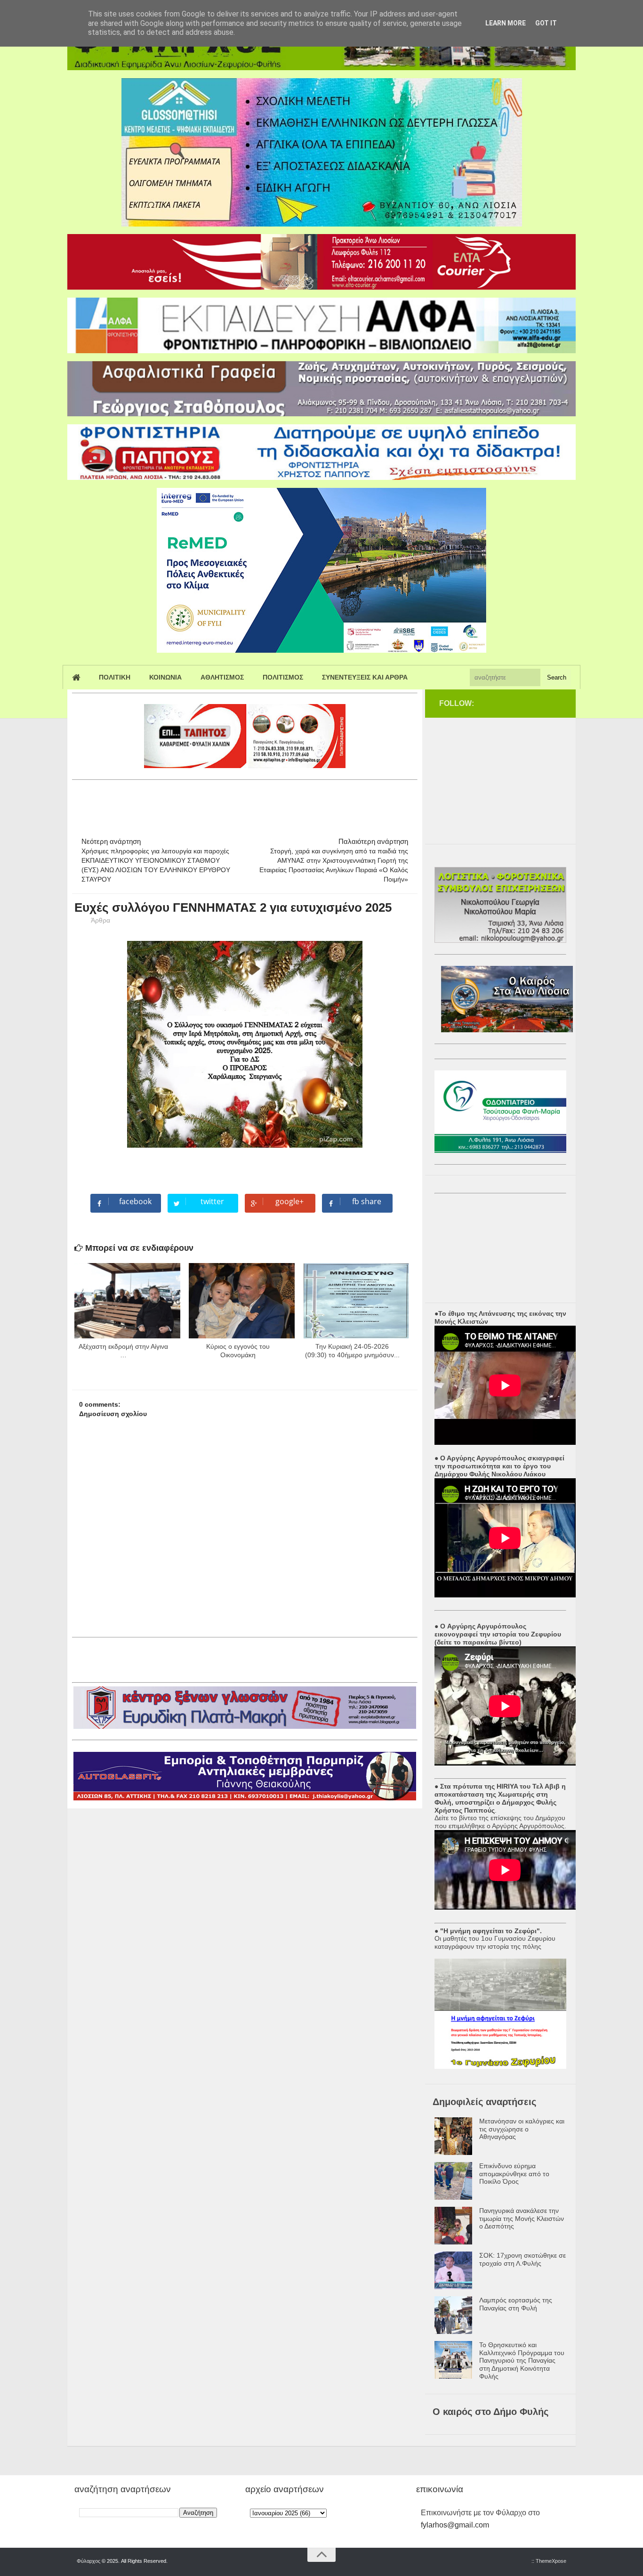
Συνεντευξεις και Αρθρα (365, 677)
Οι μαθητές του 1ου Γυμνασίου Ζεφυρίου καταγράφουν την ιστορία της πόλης (495, 1942)
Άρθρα (100, 920)
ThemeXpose (551, 2561)
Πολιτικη (115, 677)
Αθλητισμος (222, 677)
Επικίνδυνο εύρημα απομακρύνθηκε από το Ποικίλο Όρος (514, 2174)
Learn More (506, 23)
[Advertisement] (243, 804)
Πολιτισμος (283, 677)
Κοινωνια (165, 677)
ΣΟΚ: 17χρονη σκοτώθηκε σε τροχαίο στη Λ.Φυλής (522, 2259)
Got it (546, 23)
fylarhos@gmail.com (455, 2525)
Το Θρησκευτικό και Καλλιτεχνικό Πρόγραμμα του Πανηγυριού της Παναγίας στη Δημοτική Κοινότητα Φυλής (522, 2361)
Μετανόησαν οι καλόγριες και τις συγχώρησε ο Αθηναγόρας (522, 2129)
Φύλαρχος (88, 2561)
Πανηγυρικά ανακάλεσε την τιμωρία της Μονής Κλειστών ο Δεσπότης (522, 2219)
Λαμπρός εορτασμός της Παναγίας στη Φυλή (516, 2304)
